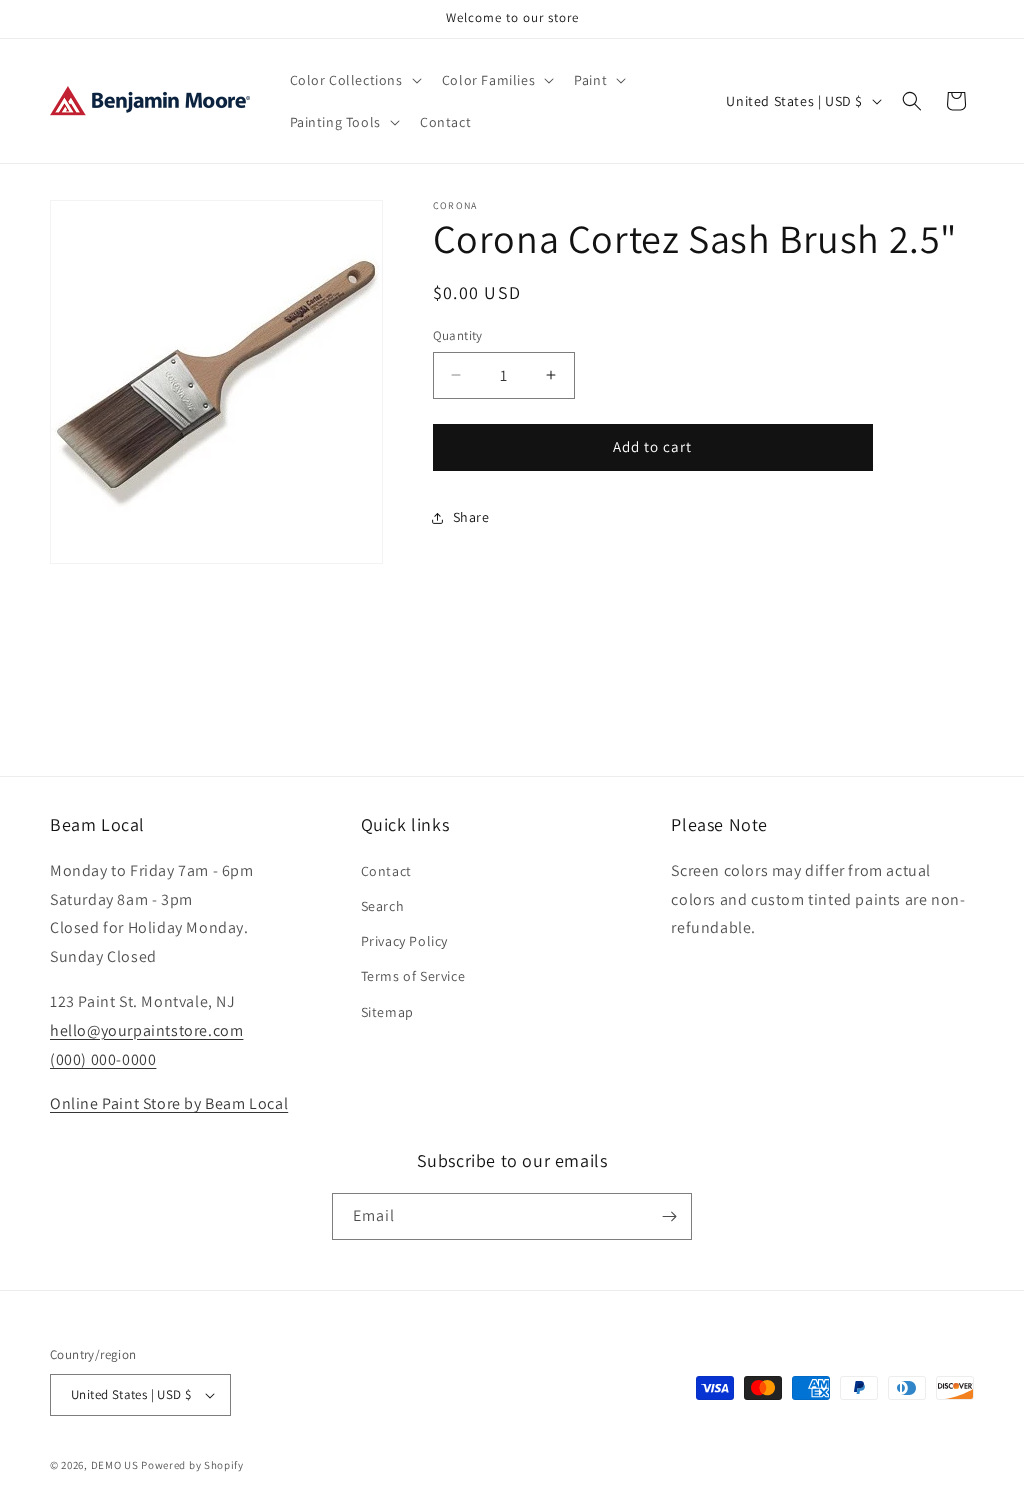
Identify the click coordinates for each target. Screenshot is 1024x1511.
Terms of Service (413, 976)
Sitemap (387, 1012)
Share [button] (471, 517)
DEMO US (115, 1465)
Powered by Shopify (192, 1465)
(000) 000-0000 (103, 1059)
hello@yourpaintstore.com (146, 1030)
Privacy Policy (404, 941)
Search (383, 906)
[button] (354, 80)
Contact (386, 871)
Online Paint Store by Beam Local (169, 1103)
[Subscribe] (669, 1216)
